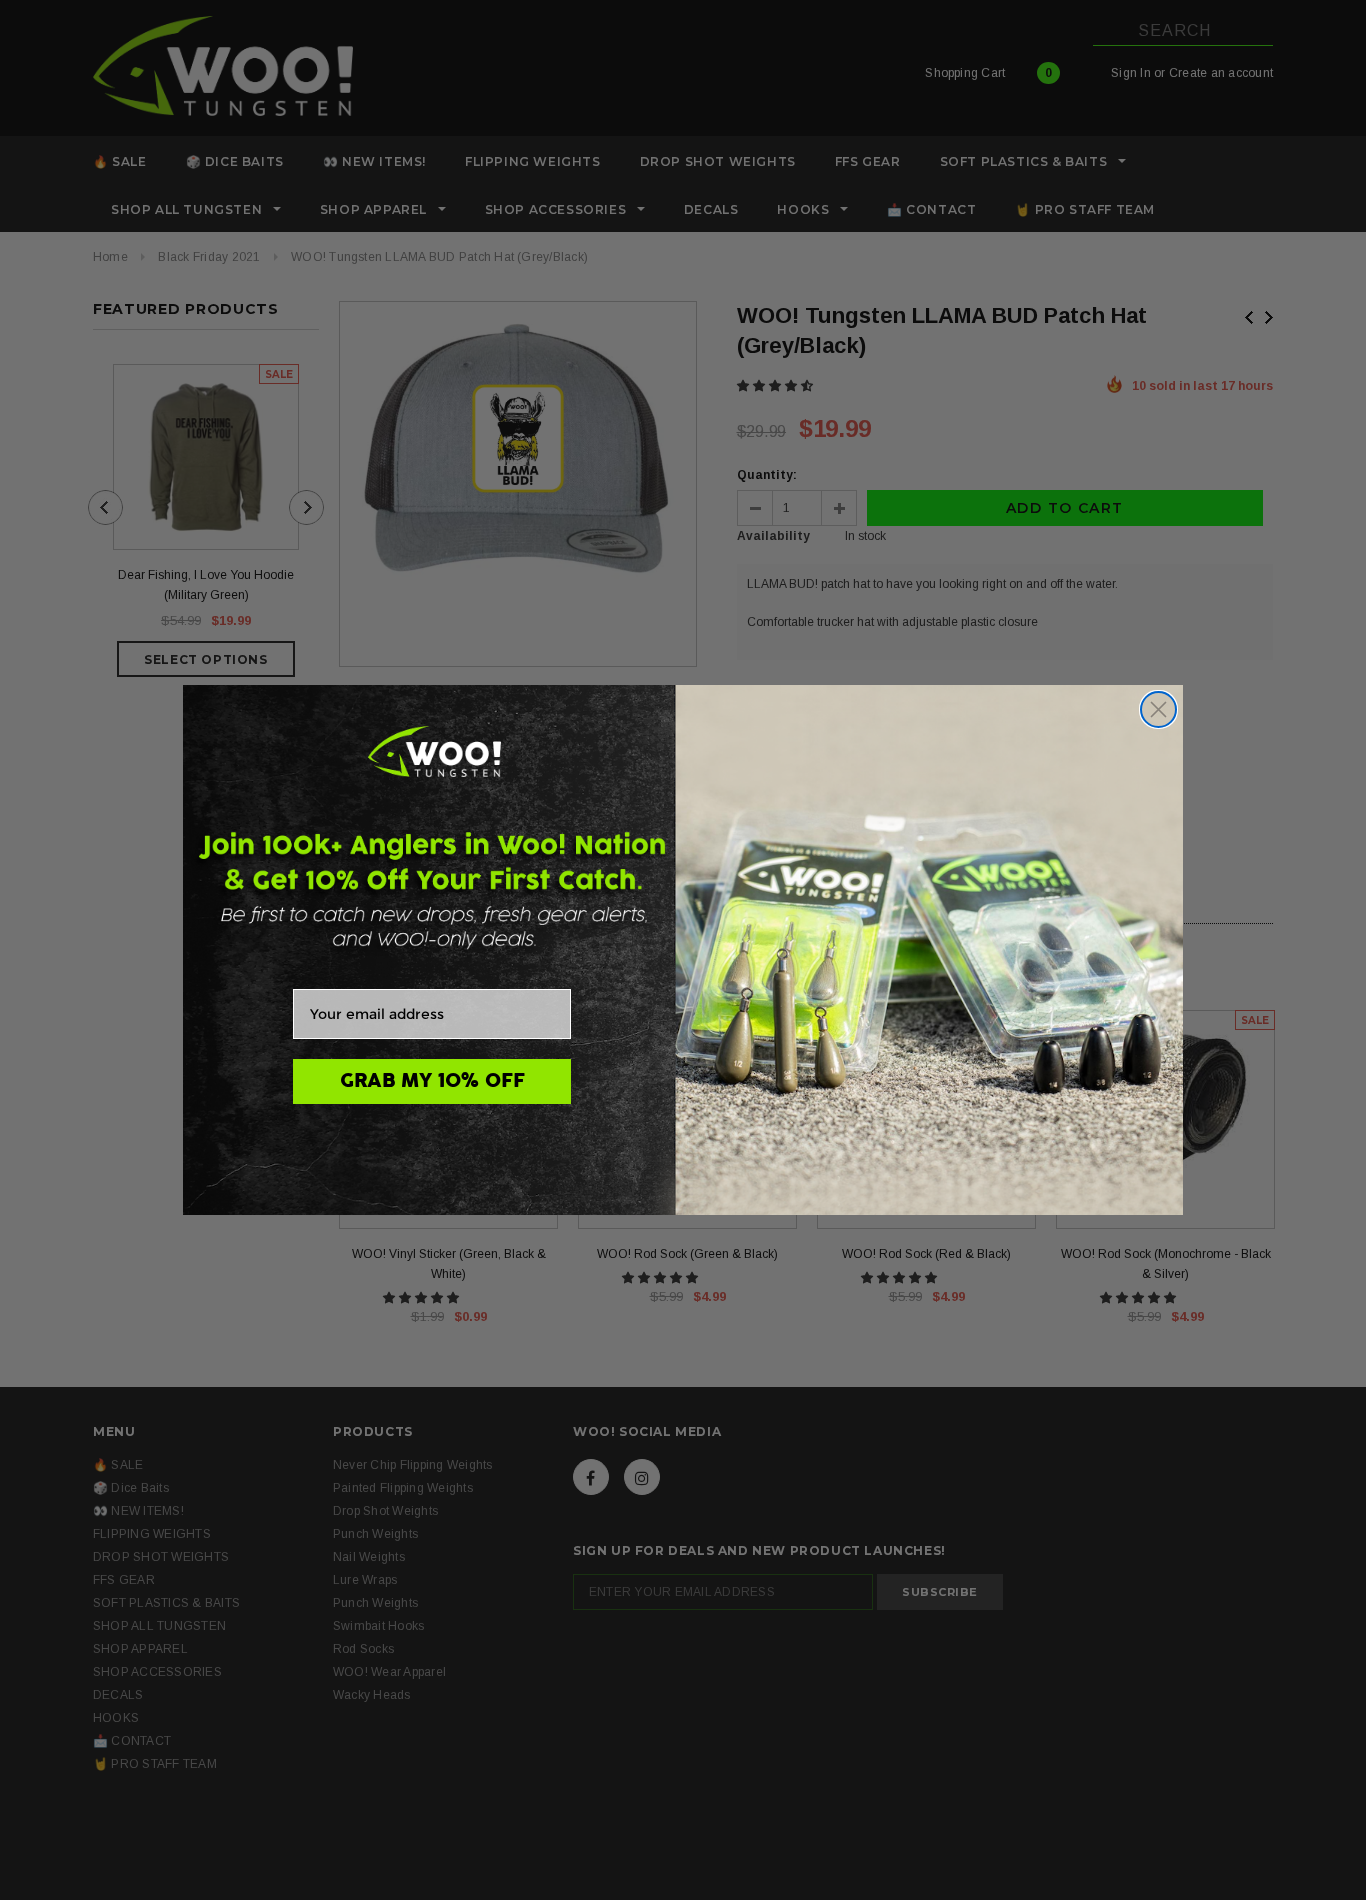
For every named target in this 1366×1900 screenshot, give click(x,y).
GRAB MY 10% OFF (432, 1081)
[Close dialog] (1158, 709)
